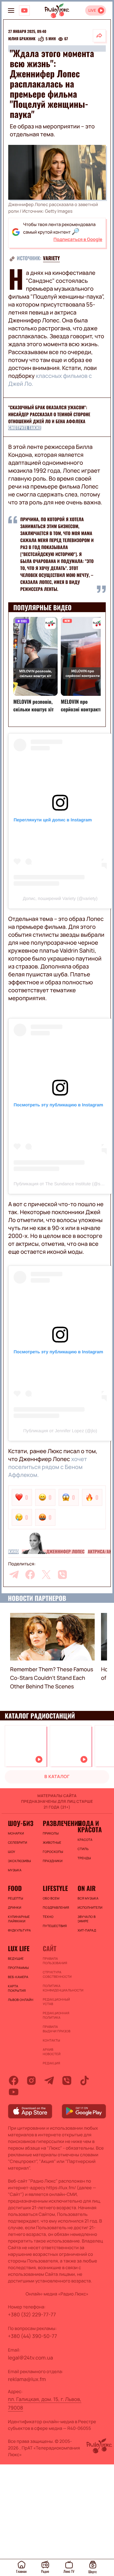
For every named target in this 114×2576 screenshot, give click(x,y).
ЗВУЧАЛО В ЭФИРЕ (87, 1919)
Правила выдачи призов (57, 2029)
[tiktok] (85, 2081)
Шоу (12, 1852)
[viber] (62, 1575)
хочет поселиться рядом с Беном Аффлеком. (48, 1467)
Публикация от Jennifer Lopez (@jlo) (60, 1431)
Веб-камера (18, 1977)
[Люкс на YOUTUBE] (24, 10)
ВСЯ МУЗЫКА (88, 1898)
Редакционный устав (56, 2002)
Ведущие (16, 1958)
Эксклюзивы (19, 1861)
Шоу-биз (21, 1823)
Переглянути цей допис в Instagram (53, 820)
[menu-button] (11, 10)
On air (87, 1888)
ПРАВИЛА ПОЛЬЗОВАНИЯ (55, 1961)
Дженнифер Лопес (65, 1552)
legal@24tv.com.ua (30, 2358)
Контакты (51, 2040)
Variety (51, 258)
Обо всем (51, 1898)
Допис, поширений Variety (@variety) (60, 898)
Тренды (84, 1858)
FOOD (15, 1888)
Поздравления (56, 1907)
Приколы (51, 1833)
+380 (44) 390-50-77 (32, 2336)
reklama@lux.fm (27, 2379)
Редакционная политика (56, 2015)
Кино (13, 1552)
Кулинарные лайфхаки (19, 1919)
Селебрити (18, 1842)
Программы (18, 1968)
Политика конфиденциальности (57, 1988)
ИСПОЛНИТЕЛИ (90, 1907)
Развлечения (57, 1823)
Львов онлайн (21, 2000)
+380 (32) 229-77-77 (32, 2314)
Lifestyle (55, 1888)
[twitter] (46, 1575)
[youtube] (14, 2092)
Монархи (16, 1833)
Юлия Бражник (22, 39)
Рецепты (16, 1898)
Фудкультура (19, 1930)
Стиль (83, 1849)
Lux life (19, 1948)
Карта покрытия (17, 1988)
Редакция (51, 2063)
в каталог (57, 1777)
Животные (52, 1842)
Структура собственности (57, 1974)
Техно (48, 1917)
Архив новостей (52, 2052)
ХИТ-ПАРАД (87, 1930)
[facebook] (30, 1575)
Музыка (15, 1870)
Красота (85, 1840)
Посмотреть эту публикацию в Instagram (58, 1105)
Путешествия (55, 1926)
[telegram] (14, 1575)
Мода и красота (90, 1826)
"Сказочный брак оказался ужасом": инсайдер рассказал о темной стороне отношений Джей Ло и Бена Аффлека (49, 414)
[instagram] (31, 2081)
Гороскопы (53, 1852)
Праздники (53, 1861)
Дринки (15, 1907)
